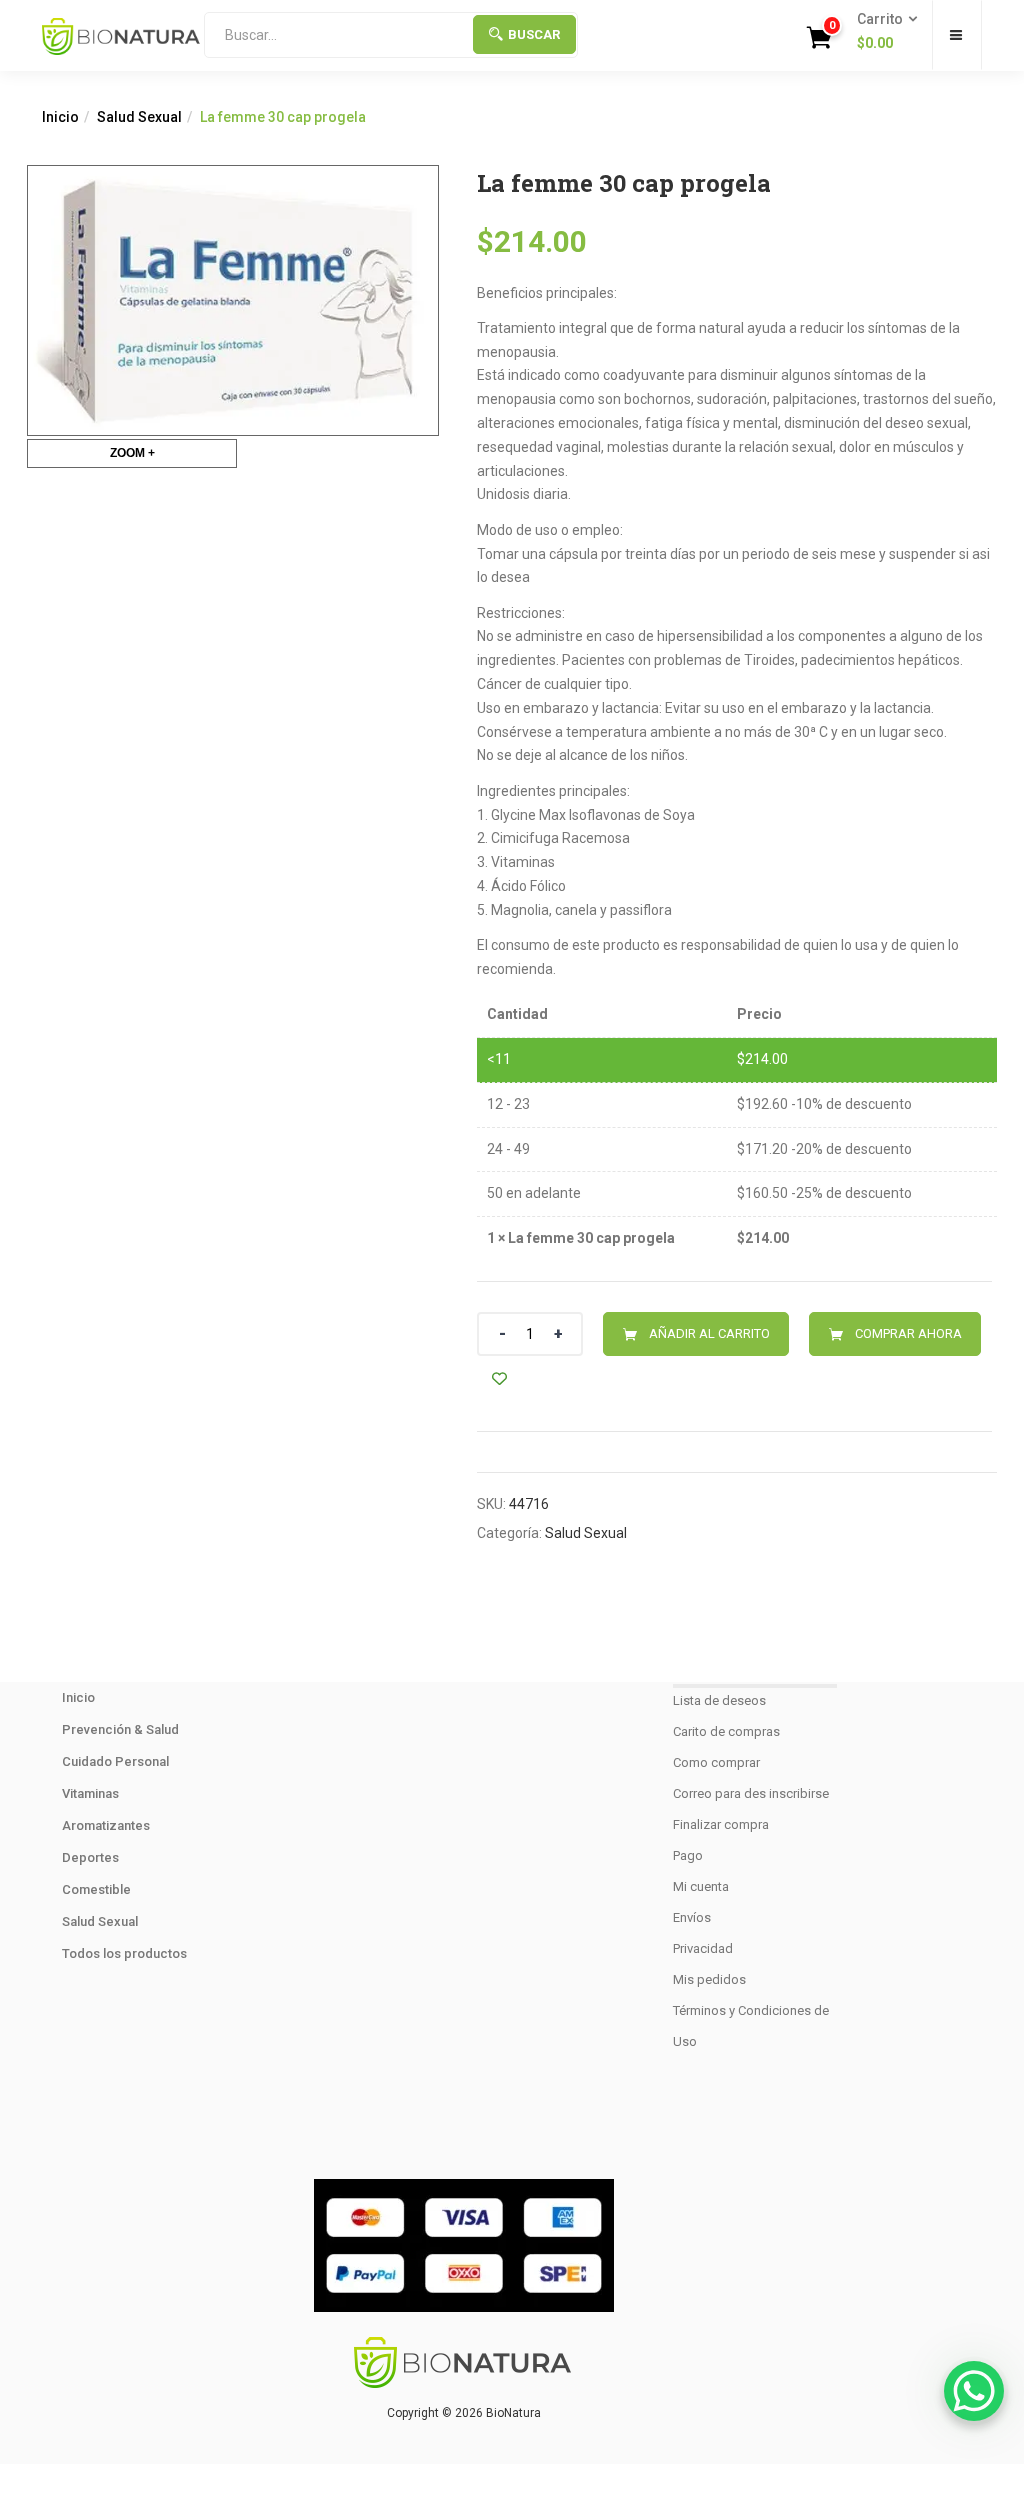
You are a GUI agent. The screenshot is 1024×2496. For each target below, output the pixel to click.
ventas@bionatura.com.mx (463, 2106)
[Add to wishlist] (499, 1378)
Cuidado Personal (115, 1761)
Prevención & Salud (120, 1729)
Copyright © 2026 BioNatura (464, 2413)
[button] (881, 32)
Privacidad (703, 1948)
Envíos (692, 1917)
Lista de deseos (719, 1700)
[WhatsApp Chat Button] (974, 2391)
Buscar (534, 34)
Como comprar (716, 1762)
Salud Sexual (139, 117)
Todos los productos (124, 1953)
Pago (688, 1855)
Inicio (60, 117)
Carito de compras (726, 1731)
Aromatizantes (106, 1825)
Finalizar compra (721, 1824)
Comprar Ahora (908, 1333)
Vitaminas (90, 1793)
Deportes (90, 1857)
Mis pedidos (709, 1979)
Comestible (96, 1889)
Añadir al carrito (709, 1333)
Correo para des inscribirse (751, 1793)
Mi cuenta (701, 1886)
